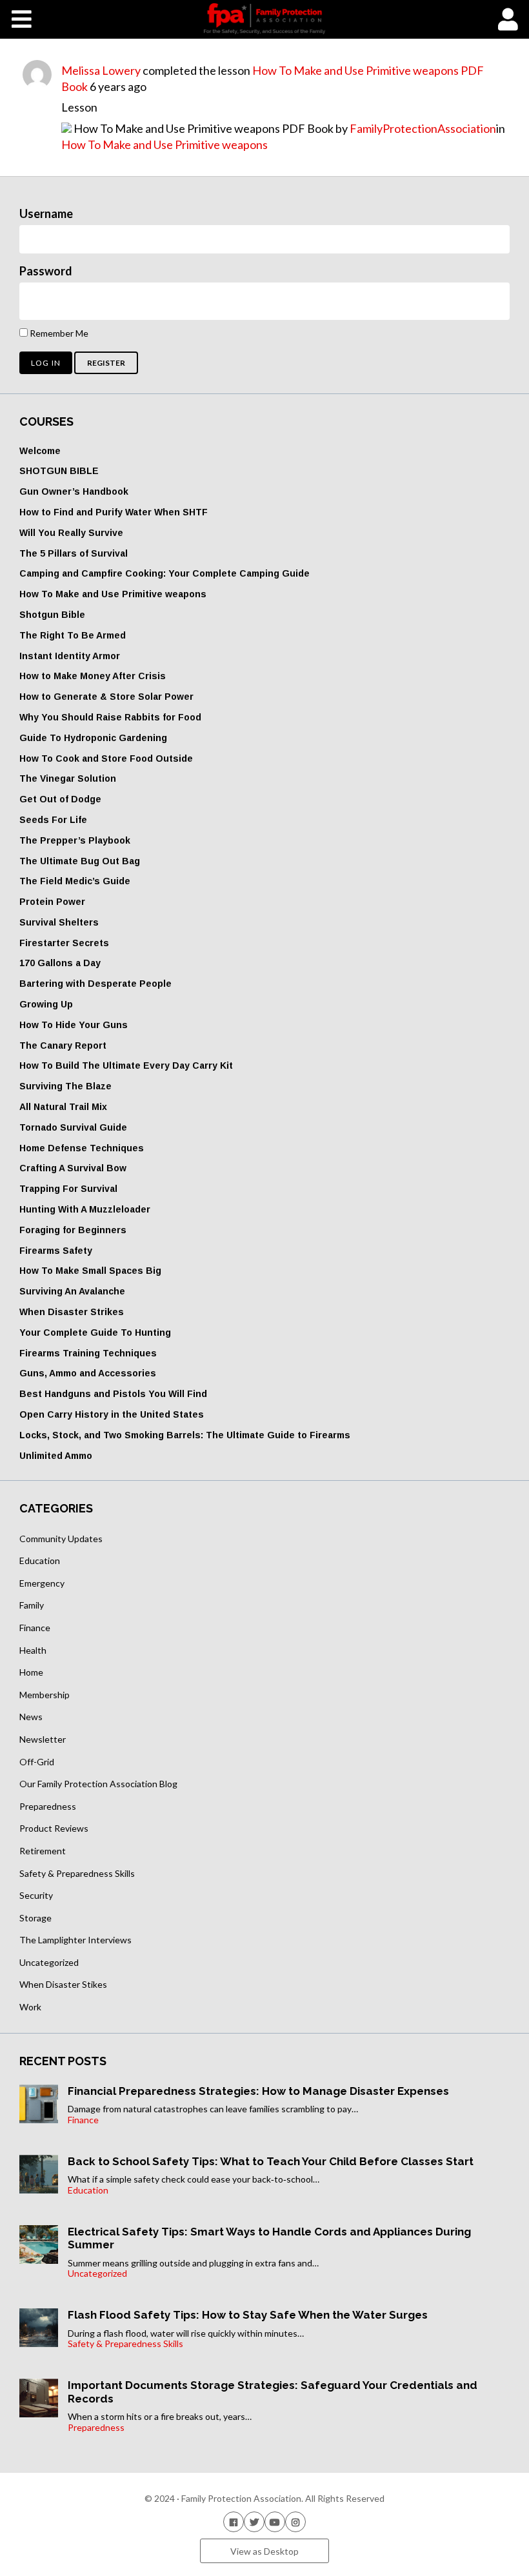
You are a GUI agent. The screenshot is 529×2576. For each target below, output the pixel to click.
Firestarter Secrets (64, 943)
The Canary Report (63, 1045)
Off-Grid (37, 1762)
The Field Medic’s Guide (75, 881)
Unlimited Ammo (56, 1456)
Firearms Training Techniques (88, 1353)
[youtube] (275, 2522)
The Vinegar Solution (68, 778)
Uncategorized (49, 1962)
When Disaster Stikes (63, 1984)
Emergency (42, 1583)
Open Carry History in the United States (112, 1414)
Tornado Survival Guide (73, 1127)
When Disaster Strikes (72, 1312)
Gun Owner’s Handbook (74, 491)
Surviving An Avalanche (72, 1291)
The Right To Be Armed (73, 635)
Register (106, 363)
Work (30, 2007)
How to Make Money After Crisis (93, 676)
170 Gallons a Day (60, 963)
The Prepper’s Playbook (75, 840)
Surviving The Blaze (65, 1086)
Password (46, 271)
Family (32, 1605)
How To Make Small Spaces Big (90, 1271)
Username (46, 213)
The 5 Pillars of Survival (74, 553)
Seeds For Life (53, 820)
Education (40, 1560)
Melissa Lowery (101, 70)
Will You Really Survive (71, 533)
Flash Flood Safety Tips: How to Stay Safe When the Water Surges (248, 2315)
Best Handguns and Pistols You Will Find (113, 1394)
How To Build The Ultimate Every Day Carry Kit (126, 1065)
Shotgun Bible (52, 615)
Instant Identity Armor (70, 656)
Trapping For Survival (68, 1189)
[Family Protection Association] (264, 19)
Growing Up (46, 1004)
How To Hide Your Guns (74, 1025)
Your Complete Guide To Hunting (95, 1333)
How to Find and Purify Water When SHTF (114, 512)
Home (31, 1672)
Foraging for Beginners (73, 1230)
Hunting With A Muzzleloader (85, 1209)
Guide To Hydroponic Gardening (93, 738)
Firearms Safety (56, 1251)
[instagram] (295, 2522)
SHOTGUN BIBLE (59, 471)
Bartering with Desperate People (95, 984)
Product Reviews (54, 1828)
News (31, 1717)
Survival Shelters (59, 922)
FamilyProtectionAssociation (423, 128)
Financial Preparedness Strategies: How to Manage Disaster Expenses (258, 2091)
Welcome (40, 451)
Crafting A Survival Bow (73, 1168)
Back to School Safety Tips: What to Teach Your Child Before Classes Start (271, 2161)
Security (36, 1895)
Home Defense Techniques (82, 1148)
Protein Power (52, 902)
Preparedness (48, 1806)
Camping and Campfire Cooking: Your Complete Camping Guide (165, 573)
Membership (45, 1695)
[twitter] (254, 2522)
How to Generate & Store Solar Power (106, 697)
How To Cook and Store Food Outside (106, 758)
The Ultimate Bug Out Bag (80, 861)
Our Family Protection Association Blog (98, 1784)
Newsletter (43, 1739)
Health (33, 1650)
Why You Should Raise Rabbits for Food (110, 717)
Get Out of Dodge (60, 799)
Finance (35, 1628)
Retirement (43, 1851)
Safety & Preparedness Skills (77, 1873)
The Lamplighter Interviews (75, 1940)
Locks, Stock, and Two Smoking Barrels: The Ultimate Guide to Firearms (185, 1435)
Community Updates (61, 1539)
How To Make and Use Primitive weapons (165, 144)
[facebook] (234, 2522)
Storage (35, 1918)
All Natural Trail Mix (63, 1107)
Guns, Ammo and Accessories (88, 1373)
